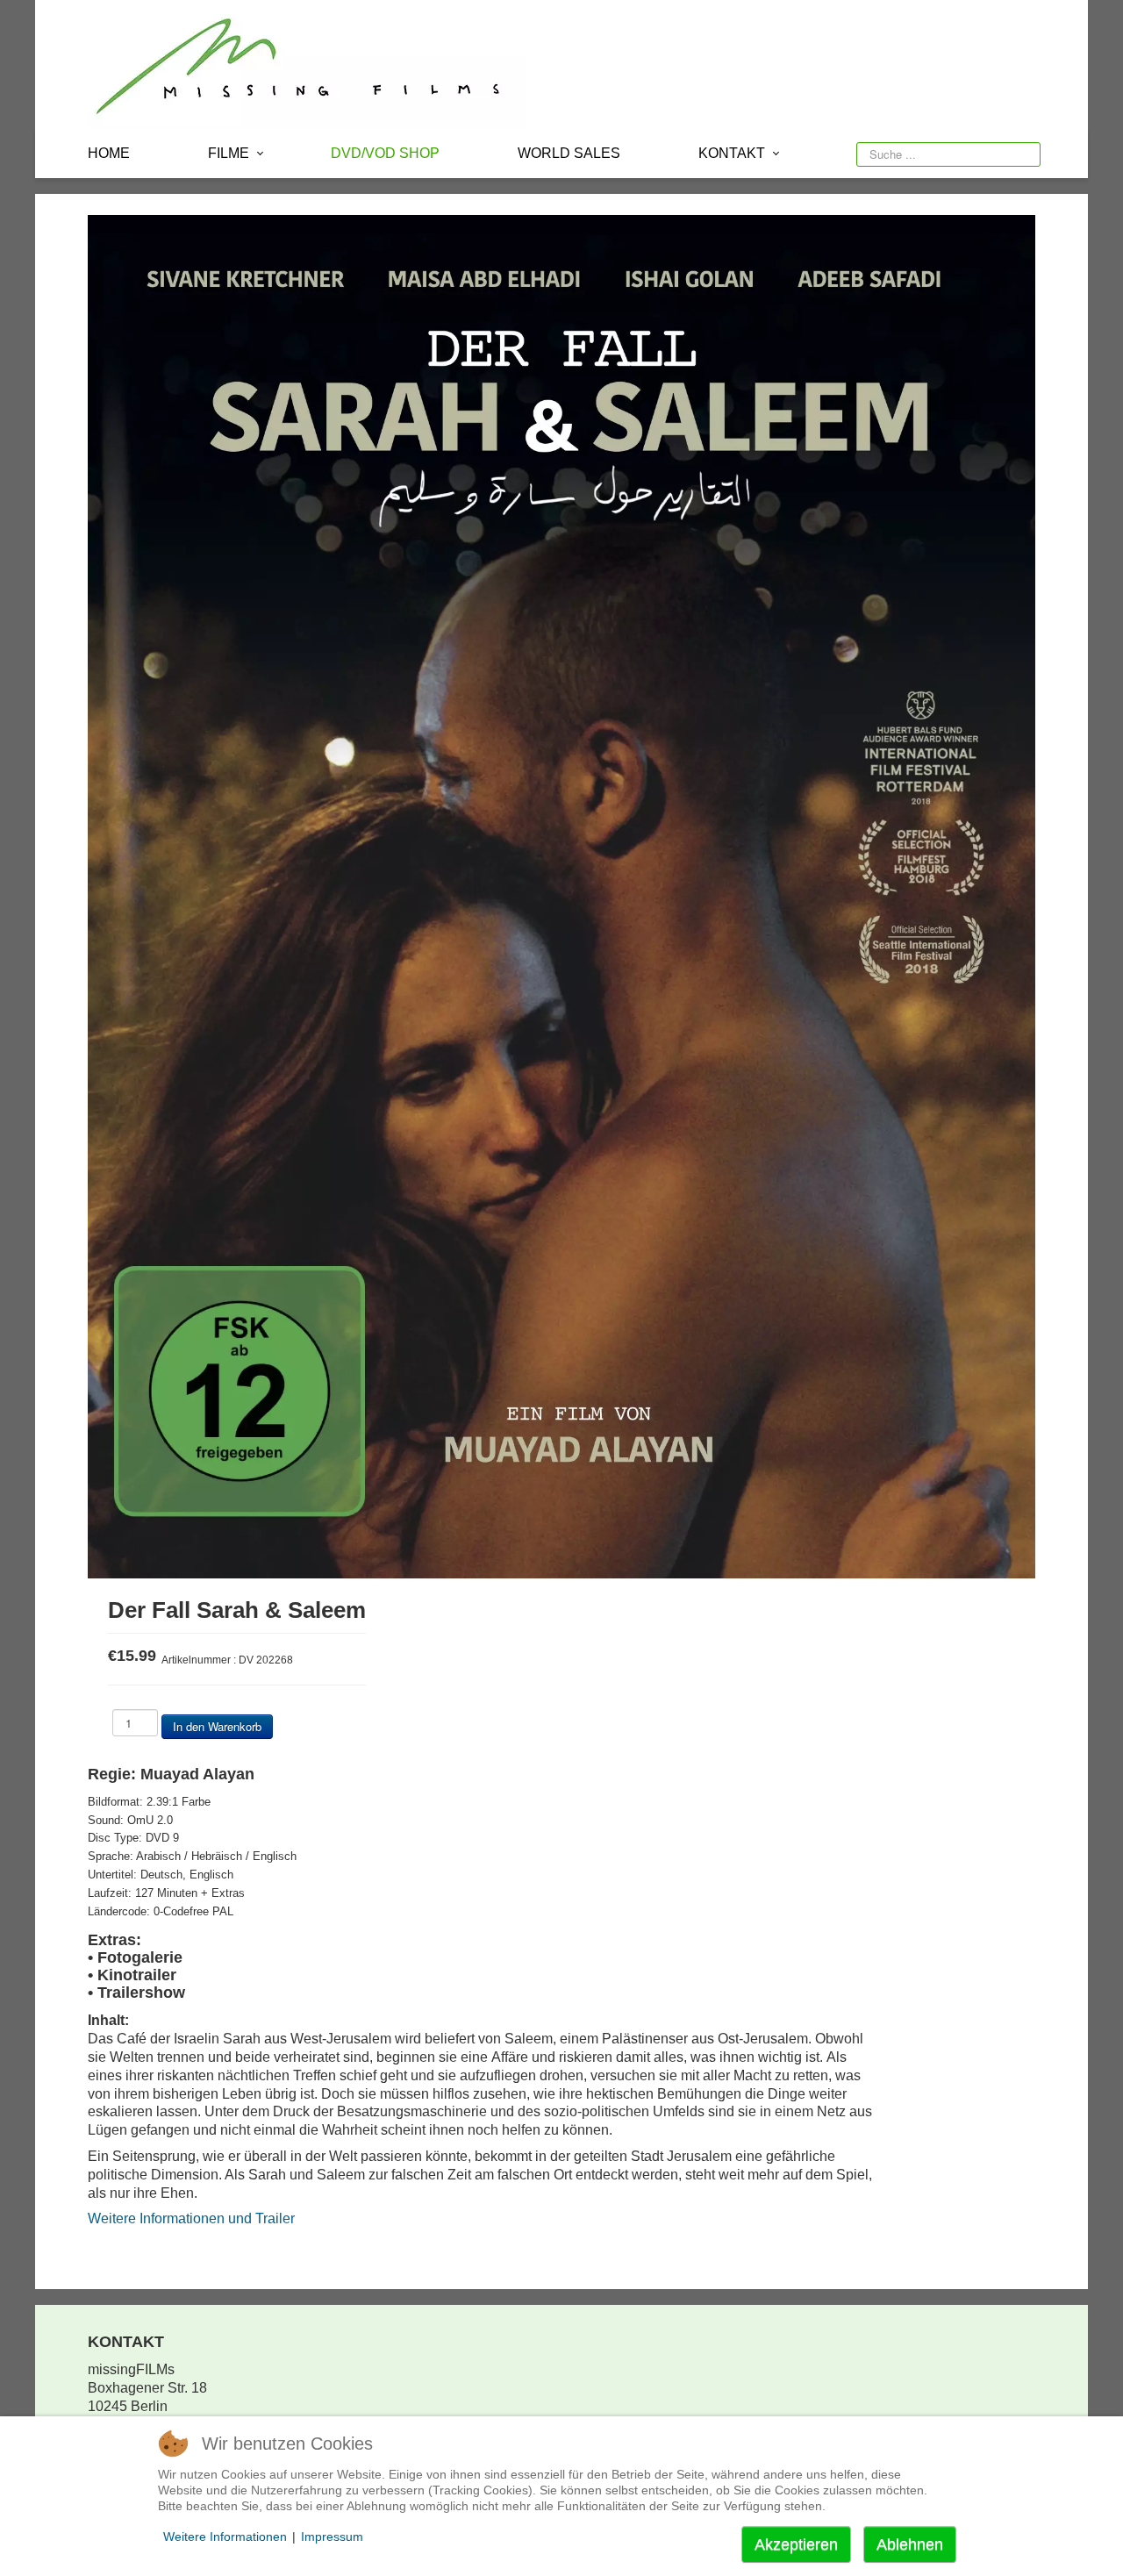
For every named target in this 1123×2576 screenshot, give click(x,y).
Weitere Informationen (225, 2537)
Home (109, 153)
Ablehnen (910, 2544)
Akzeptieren (796, 2544)
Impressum (332, 2537)
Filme (229, 153)
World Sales (569, 153)
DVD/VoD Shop (385, 153)
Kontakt (732, 153)
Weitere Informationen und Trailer (191, 2218)
